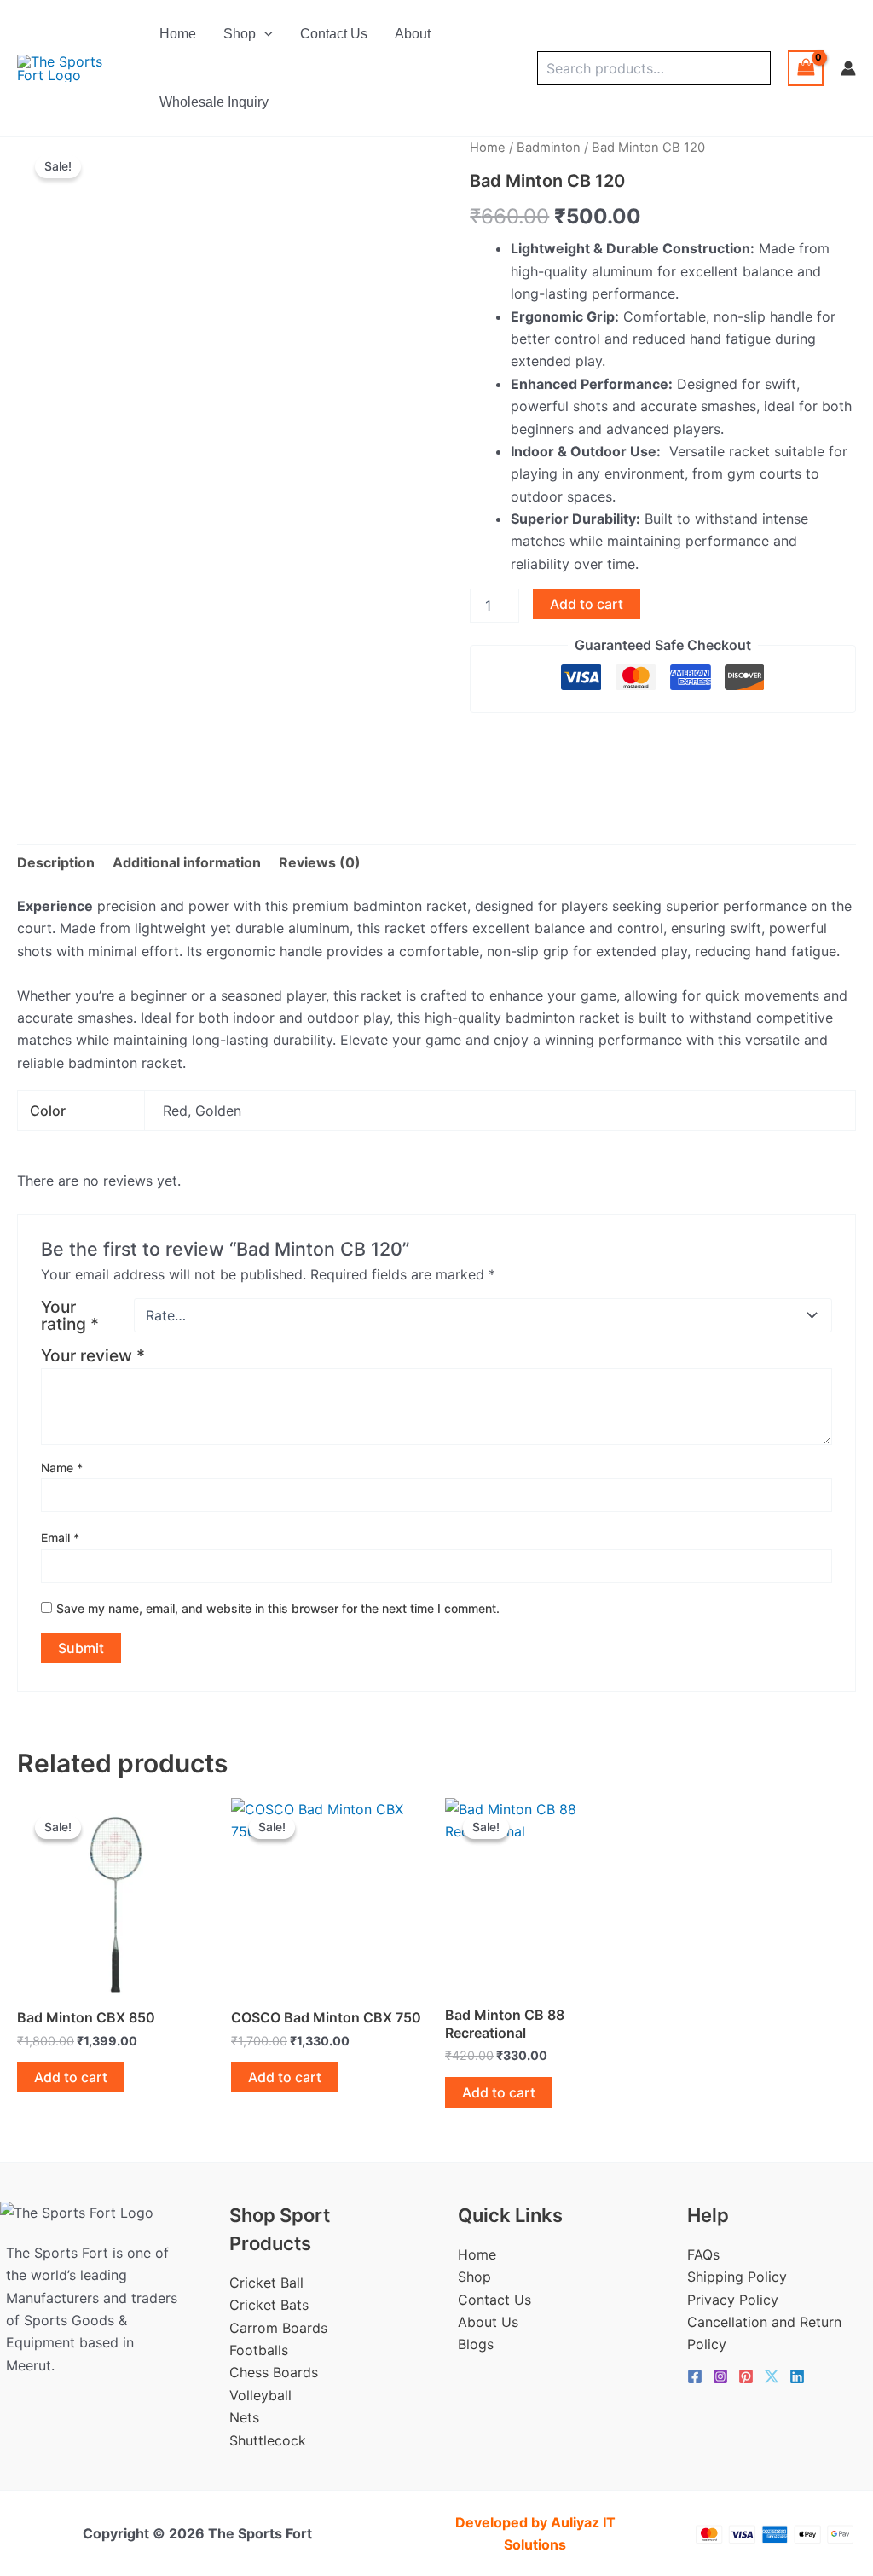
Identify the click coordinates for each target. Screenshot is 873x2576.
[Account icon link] (848, 68)
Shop (240, 34)
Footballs (259, 2350)
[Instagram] (720, 2376)
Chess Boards (274, 2372)
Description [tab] (56, 862)
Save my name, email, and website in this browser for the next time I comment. (278, 1608)
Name (62, 1468)
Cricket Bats (269, 2305)
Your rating (70, 1315)
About (413, 34)
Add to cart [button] (71, 2077)
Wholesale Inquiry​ (214, 102)
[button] (264, 34)
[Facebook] (695, 2376)
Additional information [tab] (187, 862)
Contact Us (334, 34)
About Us (488, 2322)
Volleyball (260, 2395)
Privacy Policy (733, 2300)
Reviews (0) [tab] (320, 862)
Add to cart (587, 604)
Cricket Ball (266, 2283)
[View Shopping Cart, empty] (806, 68)
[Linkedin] (797, 2376)
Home (178, 34)
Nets (244, 2417)
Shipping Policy (737, 2277)
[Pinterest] (746, 2376)
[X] (772, 2376)
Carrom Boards (278, 2328)
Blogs (476, 2344)
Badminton (549, 148)
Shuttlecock (268, 2440)
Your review (93, 1355)
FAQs (703, 2254)
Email (60, 1537)
